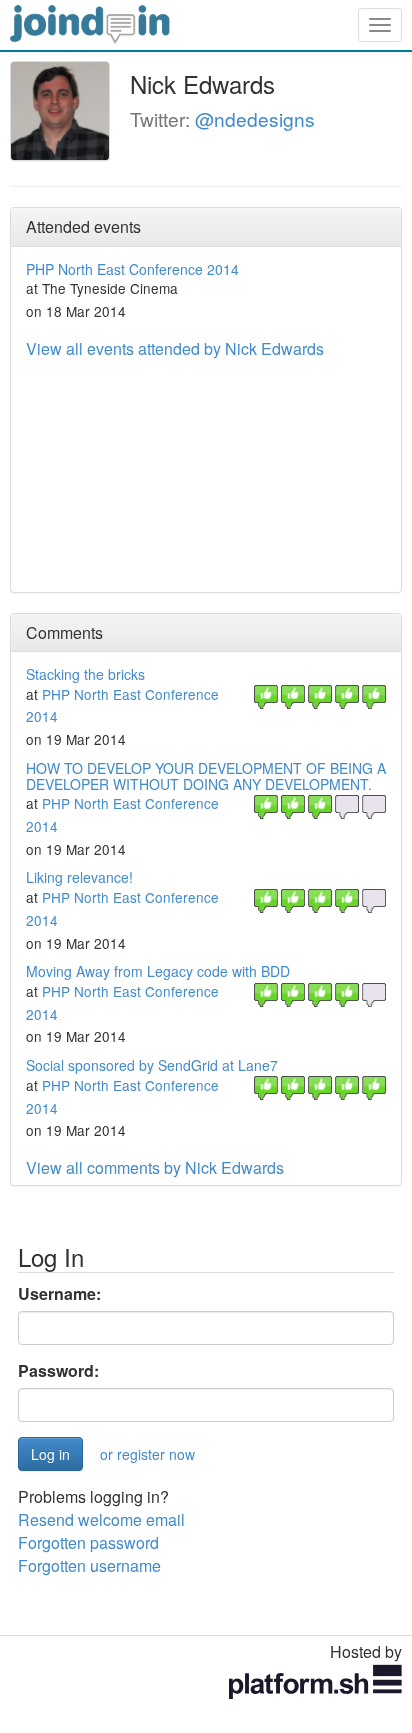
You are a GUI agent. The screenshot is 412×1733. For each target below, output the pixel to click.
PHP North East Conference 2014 (132, 269)
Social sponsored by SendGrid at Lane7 (152, 1065)
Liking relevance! (79, 877)
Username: (59, 1294)
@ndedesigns (255, 118)
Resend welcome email (101, 1519)
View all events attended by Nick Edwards (175, 348)
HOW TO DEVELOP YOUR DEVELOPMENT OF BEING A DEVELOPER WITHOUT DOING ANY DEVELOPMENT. (206, 775)
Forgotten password (88, 1542)
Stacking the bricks (85, 674)
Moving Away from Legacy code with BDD (158, 971)
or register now (147, 1454)
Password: (58, 1371)
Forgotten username (89, 1565)
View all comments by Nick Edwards (155, 1167)
